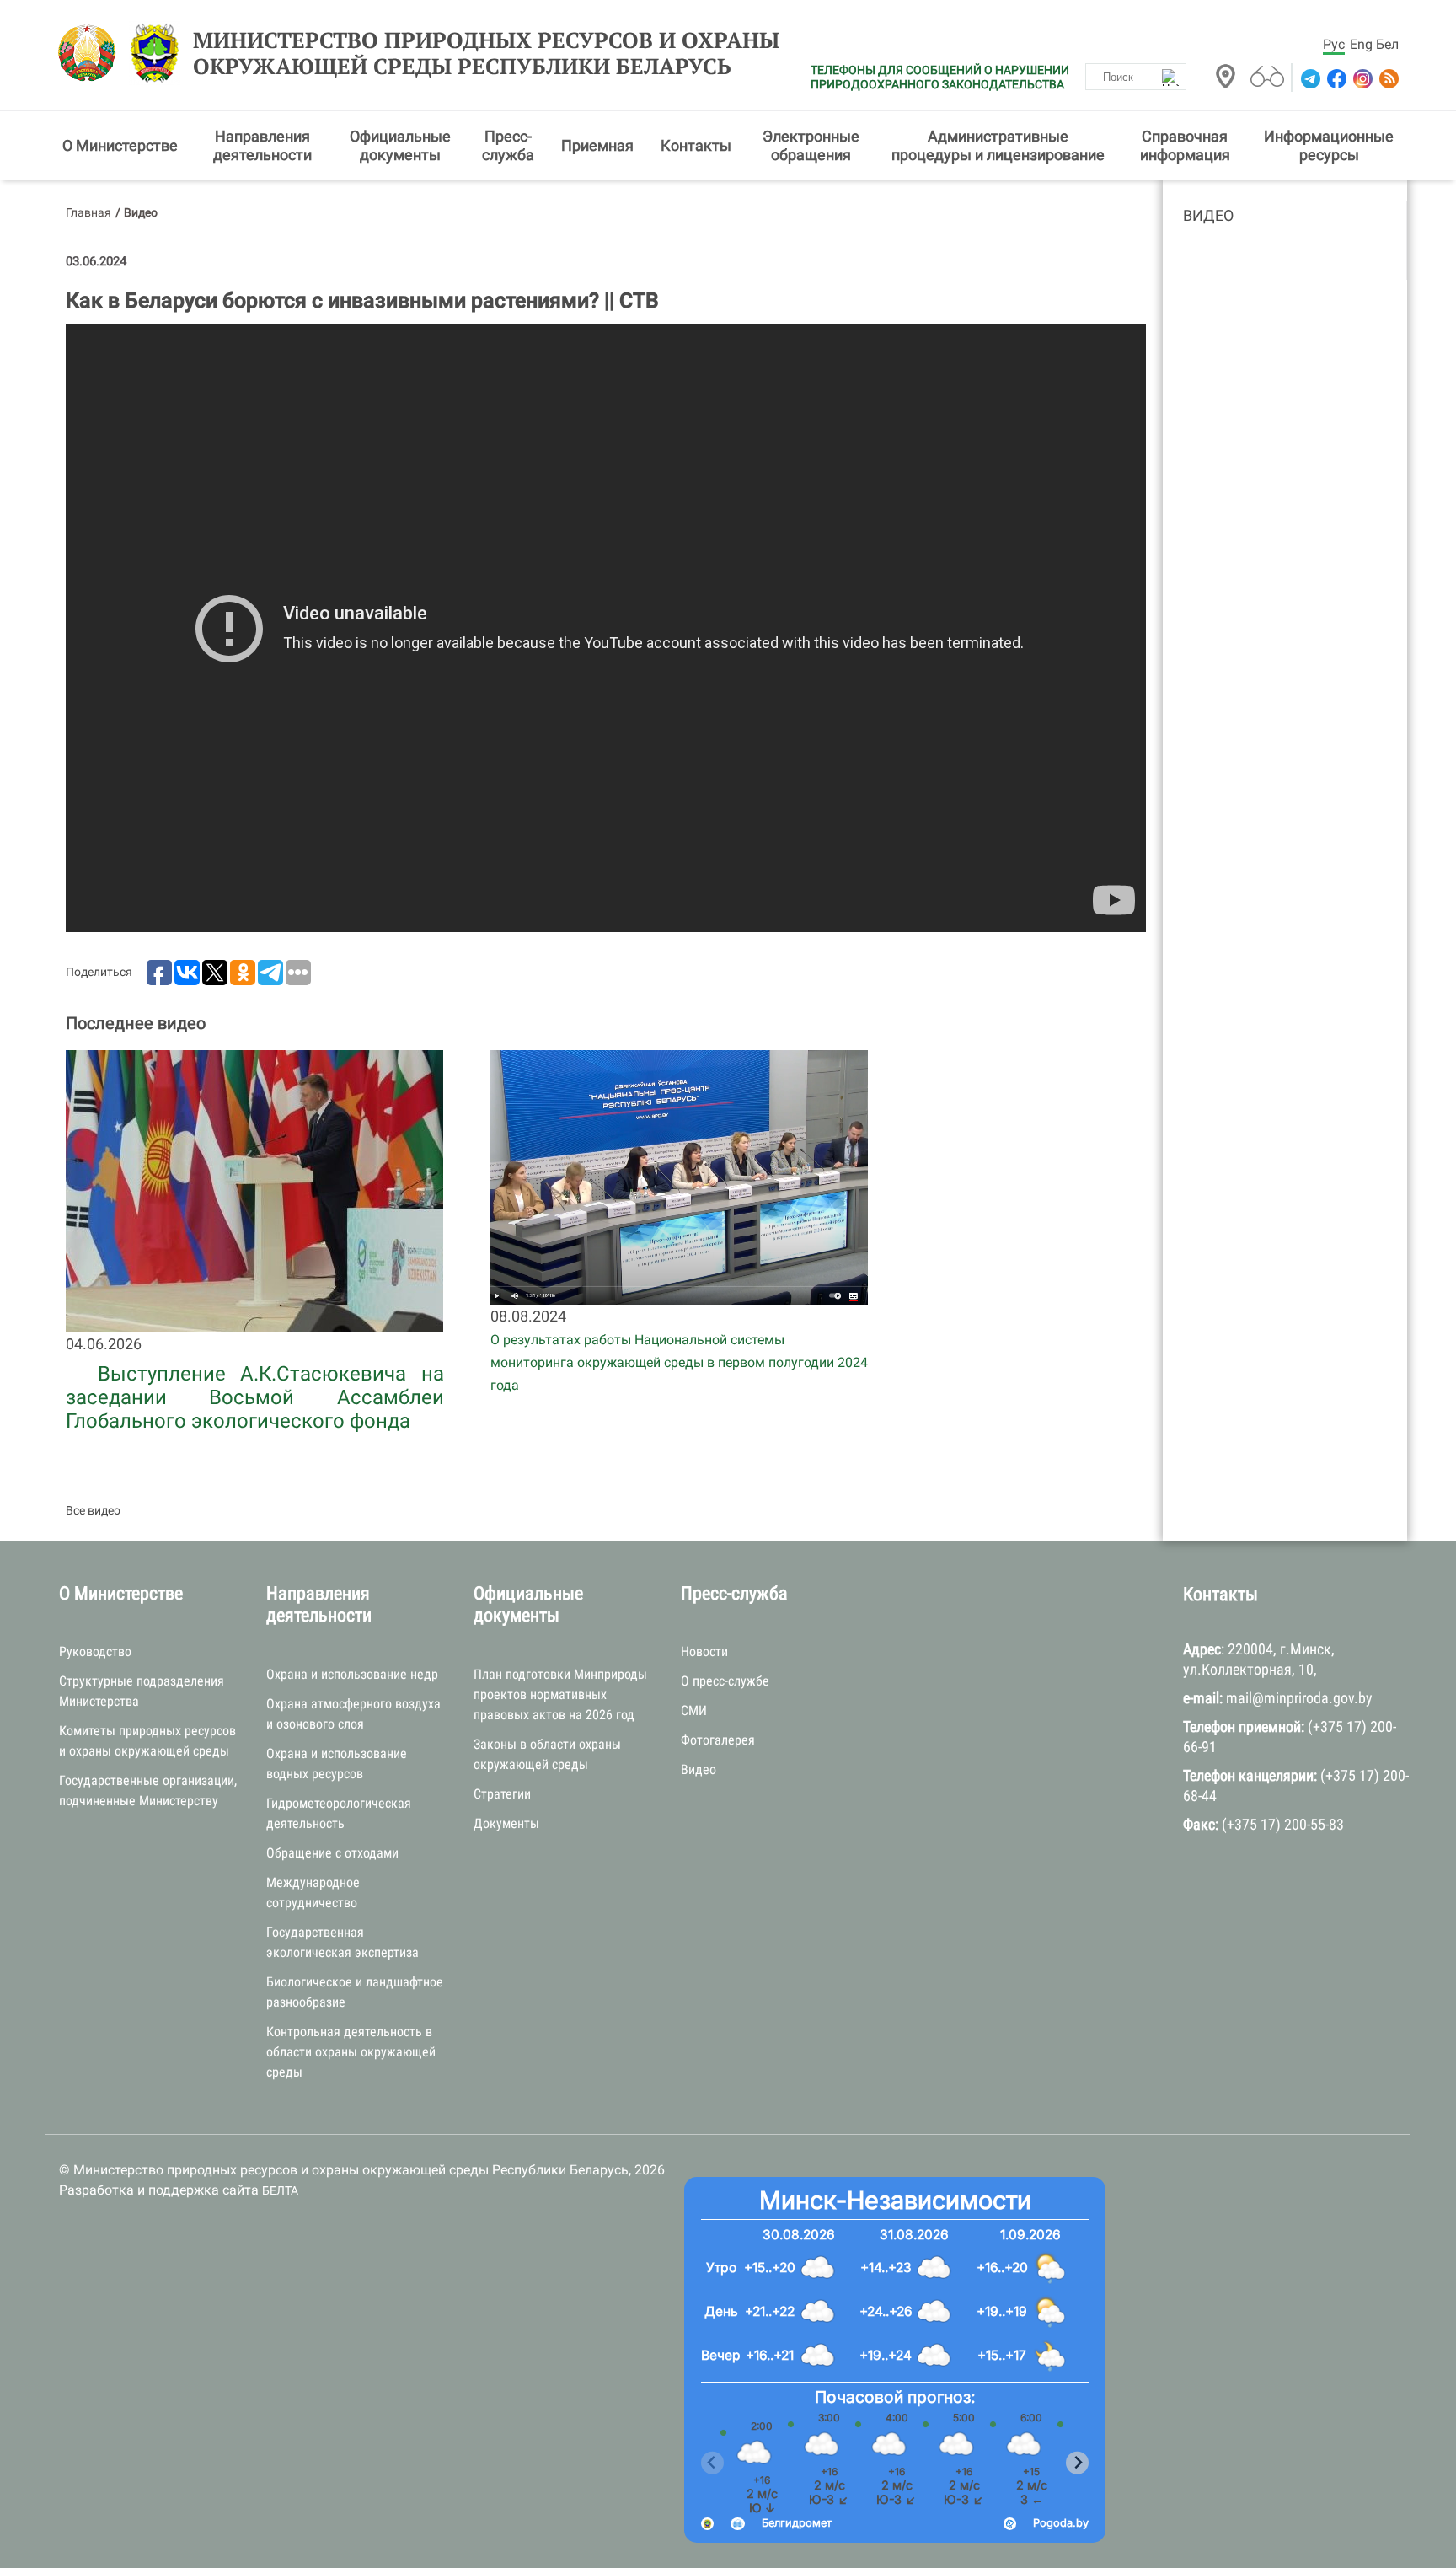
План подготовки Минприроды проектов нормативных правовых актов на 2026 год (560, 1694)
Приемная (597, 145)
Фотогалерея (718, 1740)
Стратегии (502, 1794)
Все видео (93, 1510)
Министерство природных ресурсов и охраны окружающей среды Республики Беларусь (486, 53)
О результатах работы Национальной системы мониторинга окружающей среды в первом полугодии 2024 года (679, 1362)
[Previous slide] (712, 2463)
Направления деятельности (262, 145)
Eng (1361, 44)
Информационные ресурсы (1329, 145)
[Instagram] (1361, 79)
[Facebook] (1335, 79)
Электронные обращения (811, 145)
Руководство (95, 1651)
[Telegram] (1309, 79)
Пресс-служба (508, 145)
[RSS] (1387, 79)
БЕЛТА (280, 2190)
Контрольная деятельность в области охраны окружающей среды (351, 2052)
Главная (88, 212)
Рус (1334, 44)
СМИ (694, 1710)
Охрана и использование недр (352, 1674)
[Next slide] (1077, 2463)
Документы (506, 1823)
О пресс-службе (725, 1681)
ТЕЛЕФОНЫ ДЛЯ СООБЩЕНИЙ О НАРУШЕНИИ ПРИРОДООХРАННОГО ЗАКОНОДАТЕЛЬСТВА (940, 77)
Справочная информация (1185, 145)
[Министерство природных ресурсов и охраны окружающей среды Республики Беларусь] (91, 53)
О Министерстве (120, 145)
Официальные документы (400, 145)
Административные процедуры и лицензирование (998, 145)
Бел (1387, 44)
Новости (704, 1651)
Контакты (696, 145)
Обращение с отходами (332, 1853)
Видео (1208, 215)
